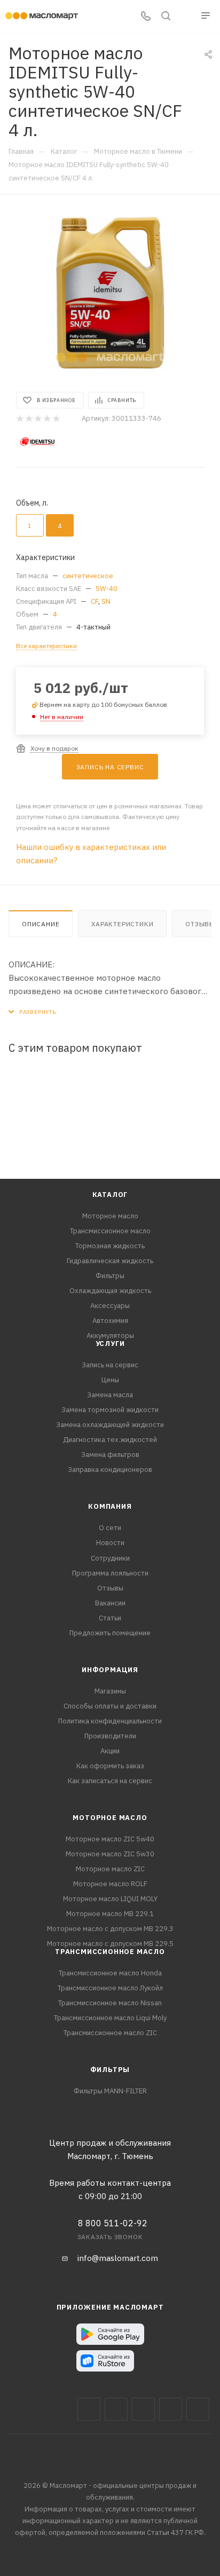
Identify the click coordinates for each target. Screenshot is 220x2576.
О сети (110, 1528)
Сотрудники (110, 1558)
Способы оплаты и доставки (110, 1706)
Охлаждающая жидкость (110, 1291)
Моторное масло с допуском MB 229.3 (110, 1929)
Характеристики (122, 924)
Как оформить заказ (110, 1766)
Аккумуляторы (110, 1336)
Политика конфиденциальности (110, 1721)
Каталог (110, 1195)
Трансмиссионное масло (110, 1231)
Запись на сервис (110, 1365)
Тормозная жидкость (110, 1246)
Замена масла (110, 1395)
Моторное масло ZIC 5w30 (110, 1854)
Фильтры (110, 1276)
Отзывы (110, 1588)
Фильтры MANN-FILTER (110, 2091)
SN (106, 601)
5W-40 (107, 589)
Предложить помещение (110, 1633)
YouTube (171, 2409)
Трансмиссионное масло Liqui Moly (110, 2018)
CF (95, 601)
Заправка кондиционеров (110, 1470)
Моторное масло (110, 1216)
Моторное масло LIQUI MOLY (110, 1899)
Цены (110, 1380)
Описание (41, 924)
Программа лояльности (110, 1573)
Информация (110, 1670)
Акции (110, 1751)
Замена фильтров (110, 1455)
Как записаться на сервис (110, 1781)
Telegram (143, 2409)
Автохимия (110, 1321)
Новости (110, 1543)
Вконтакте (89, 2409)
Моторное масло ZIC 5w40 (110, 1839)
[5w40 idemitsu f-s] (110, 292)
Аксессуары (110, 1306)
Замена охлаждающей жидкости (110, 1425)
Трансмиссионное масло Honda (110, 1973)
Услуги (110, 1344)
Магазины (110, 1691)
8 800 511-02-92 (113, 2223)
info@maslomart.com (118, 2258)
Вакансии (110, 1603)
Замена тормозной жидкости (110, 1410)
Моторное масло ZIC (110, 1869)
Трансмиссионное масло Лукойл (110, 1988)
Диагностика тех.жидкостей (110, 1440)
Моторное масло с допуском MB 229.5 (110, 1944)
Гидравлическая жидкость (110, 1261)
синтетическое (88, 576)
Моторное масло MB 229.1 (110, 1914)
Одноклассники (198, 2409)
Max (116, 2409)
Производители (110, 1736)
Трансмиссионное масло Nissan (110, 2003)
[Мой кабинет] (186, 17)
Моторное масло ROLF (110, 1884)
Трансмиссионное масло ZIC (110, 2033)
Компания (110, 1506)
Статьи (110, 1618)
